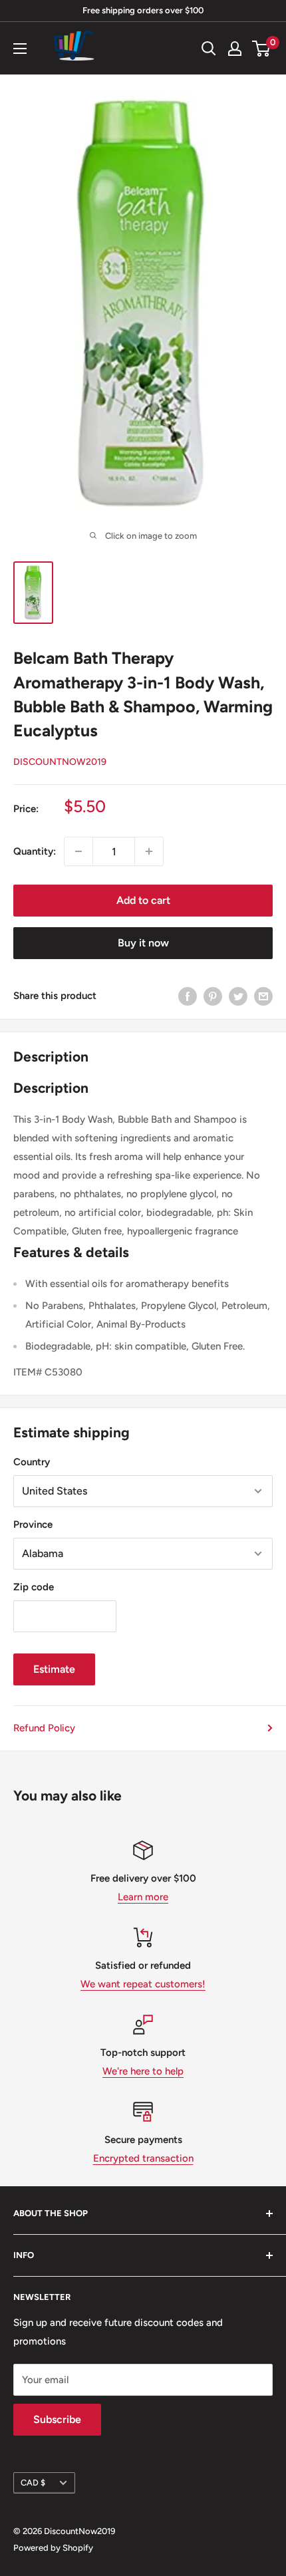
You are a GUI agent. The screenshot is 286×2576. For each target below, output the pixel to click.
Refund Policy (44, 1728)
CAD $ (33, 2483)
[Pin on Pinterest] (213, 995)
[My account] (235, 49)
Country (32, 1462)
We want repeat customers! (143, 1984)
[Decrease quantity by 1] (78, 851)
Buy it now (143, 943)
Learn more (143, 1897)
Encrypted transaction (143, 2158)
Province (33, 1524)
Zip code (34, 1587)
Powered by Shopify (53, 2548)
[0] (262, 49)
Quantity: (35, 851)
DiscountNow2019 (60, 762)
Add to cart (143, 900)
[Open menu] (20, 49)
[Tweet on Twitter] (238, 995)
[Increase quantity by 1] (149, 851)
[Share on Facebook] (188, 995)
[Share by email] (263, 995)
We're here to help (143, 2071)
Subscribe (57, 2419)
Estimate (54, 1669)
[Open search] (209, 49)
